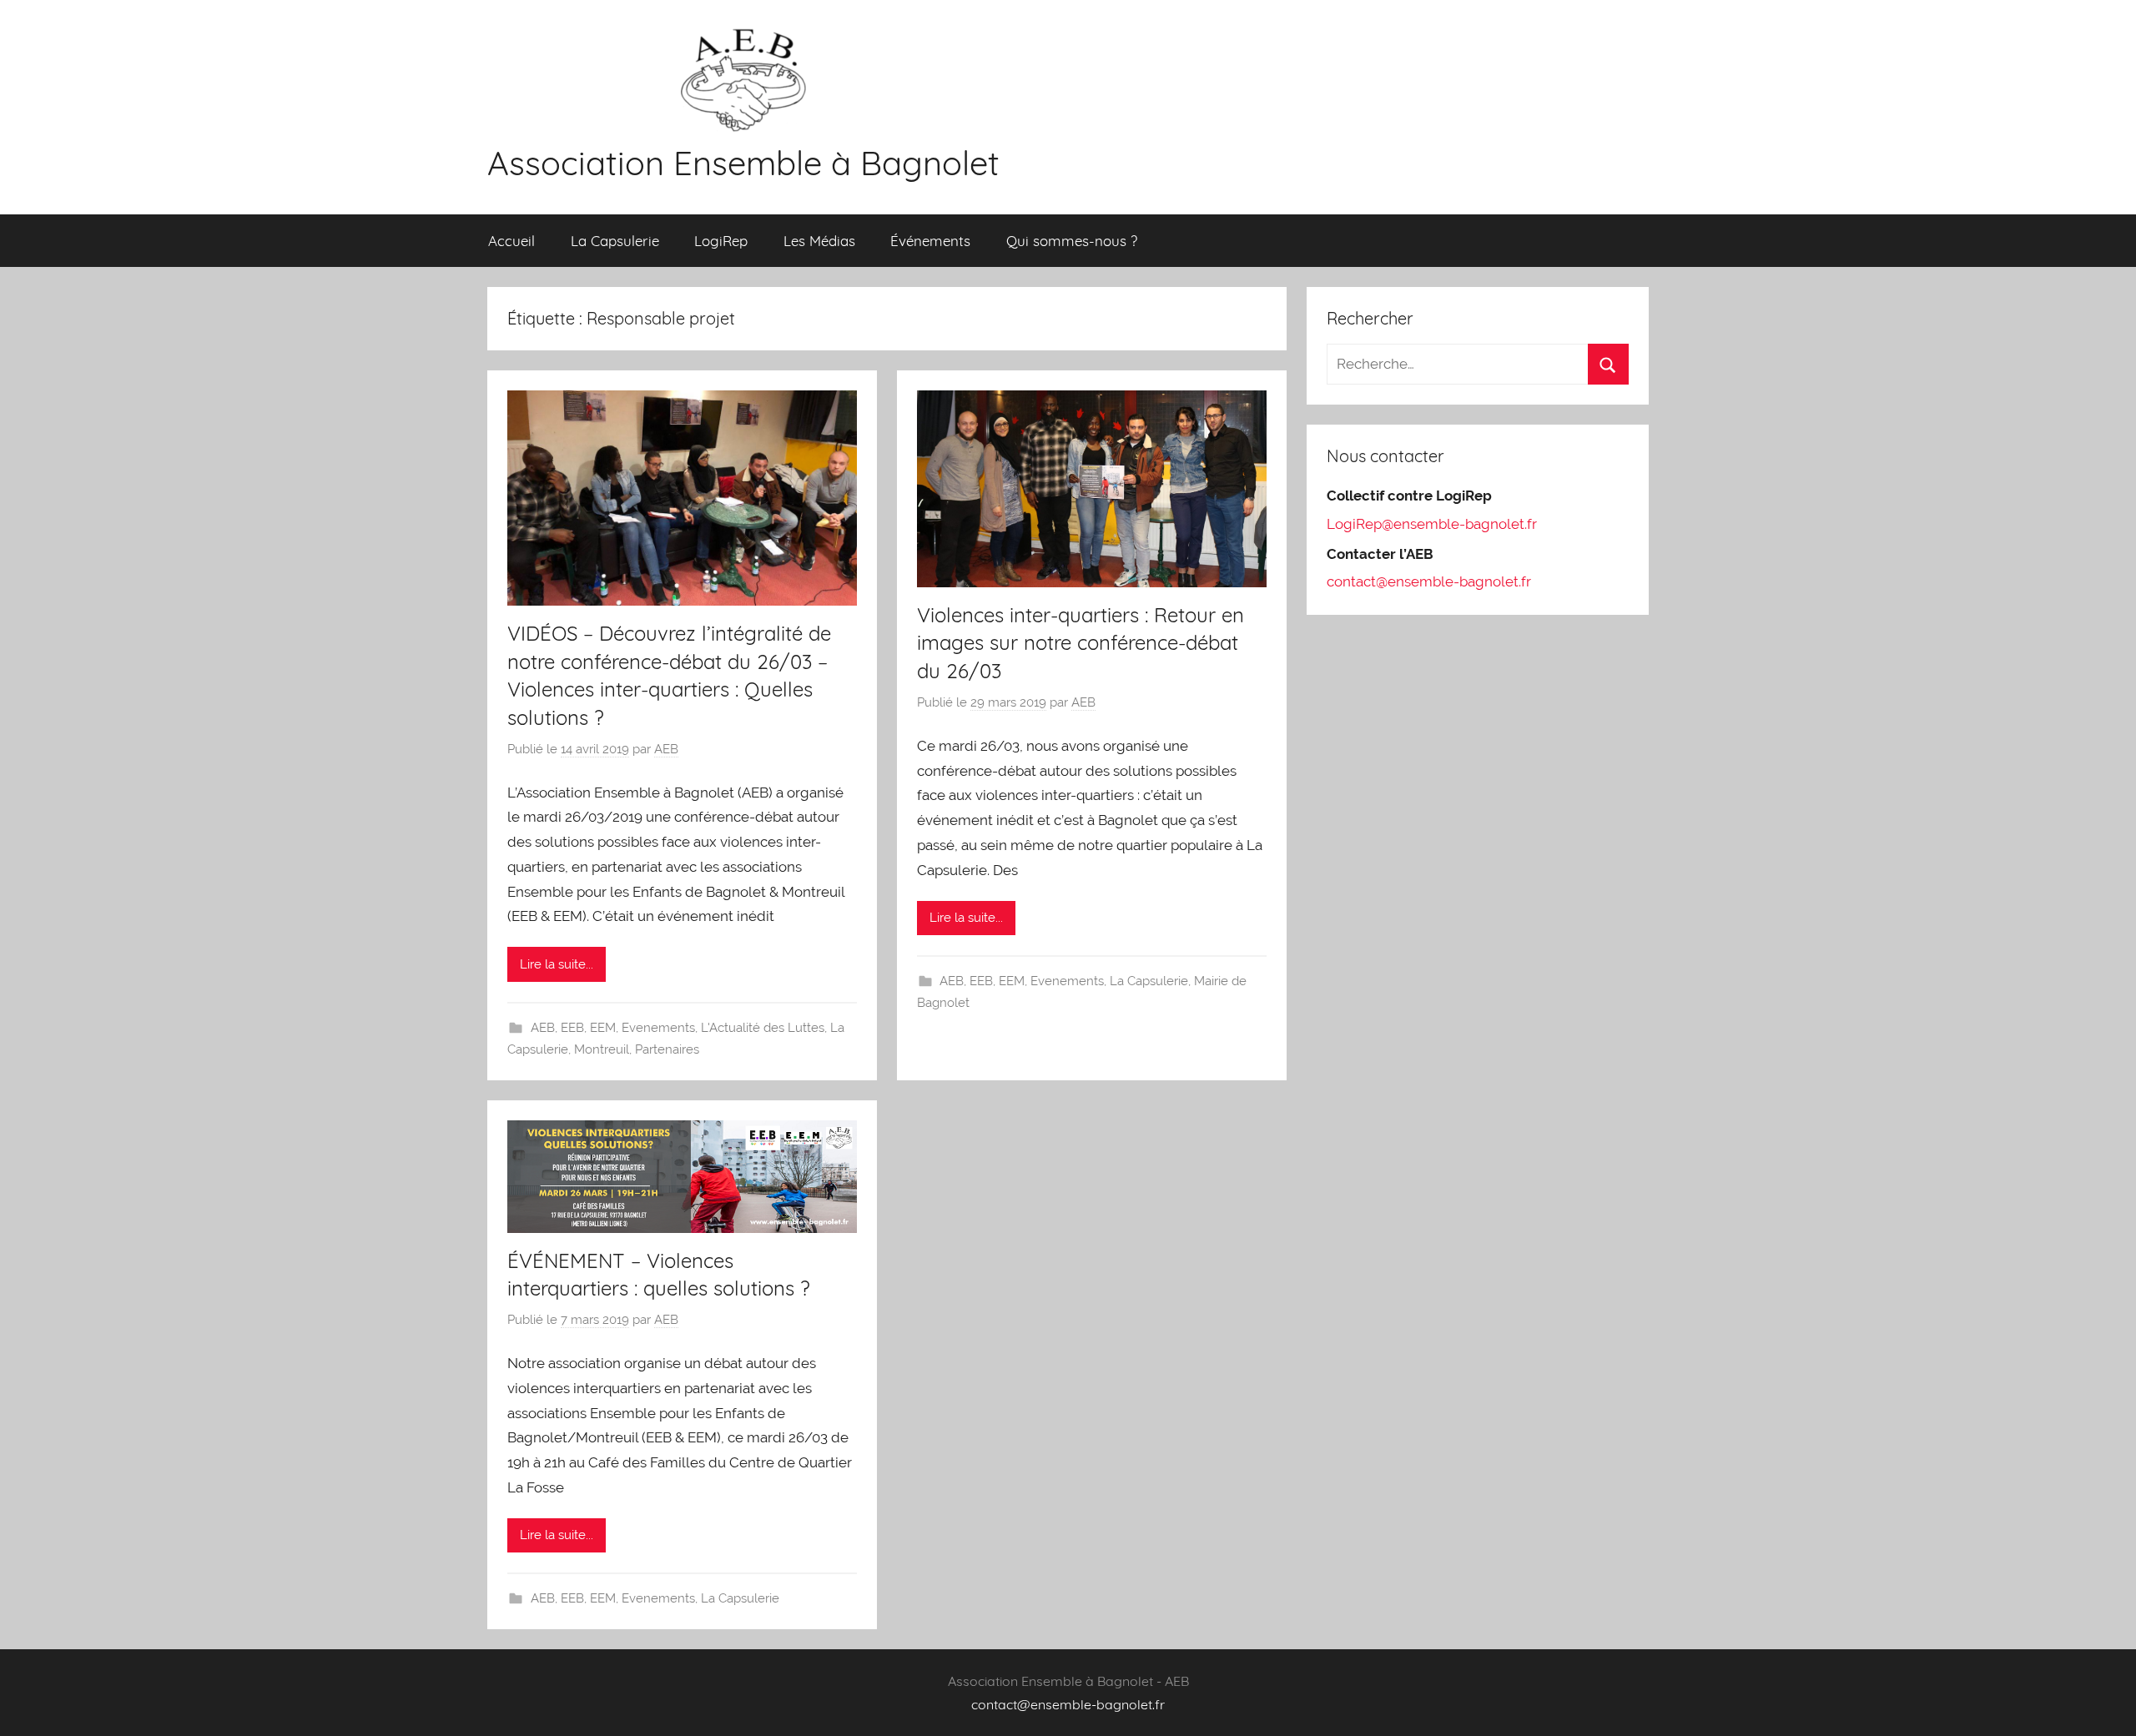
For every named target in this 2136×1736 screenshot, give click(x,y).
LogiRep (721, 241)
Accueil (511, 241)
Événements (930, 241)
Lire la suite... (557, 964)
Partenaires (667, 1049)
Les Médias (819, 241)
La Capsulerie (615, 241)
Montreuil (602, 1049)
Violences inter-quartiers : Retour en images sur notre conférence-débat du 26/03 (1081, 643)
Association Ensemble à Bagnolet (743, 163)
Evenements (658, 1028)
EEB (572, 1028)
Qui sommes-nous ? (1072, 241)
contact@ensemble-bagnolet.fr (1429, 581)
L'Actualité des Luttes (763, 1028)
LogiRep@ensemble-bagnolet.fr (1432, 524)
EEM (603, 1028)
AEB (666, 749)
